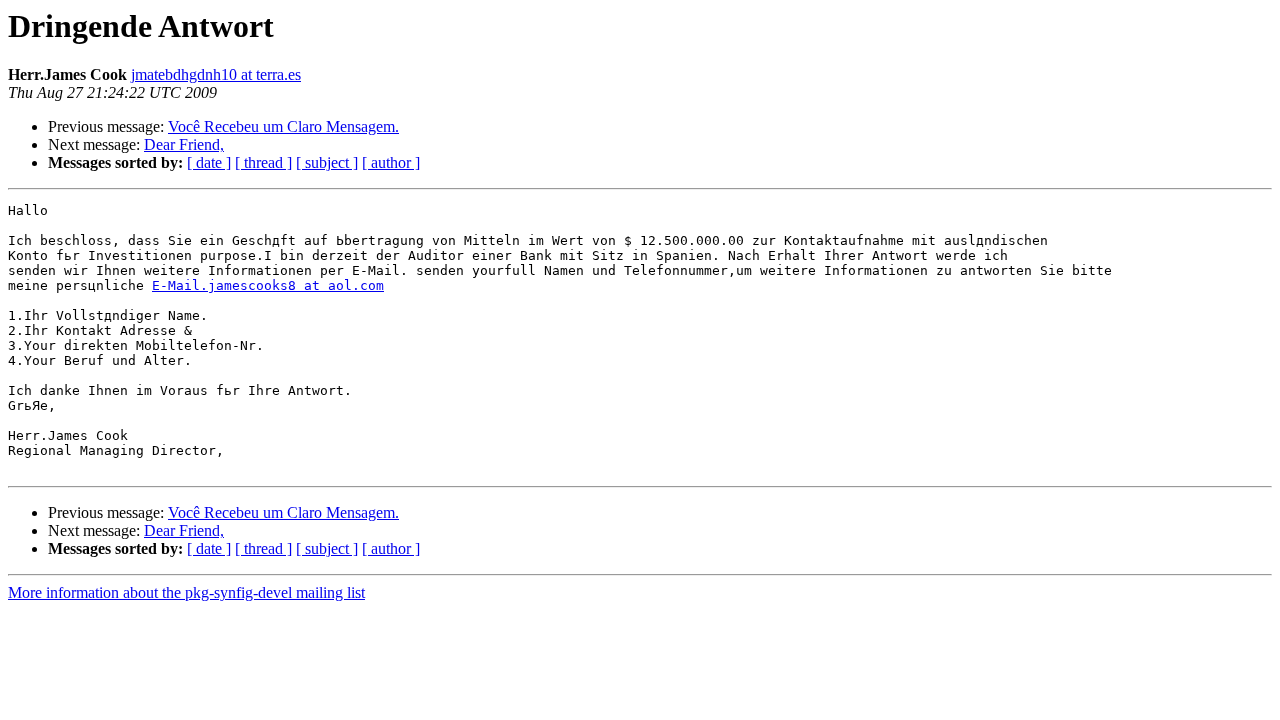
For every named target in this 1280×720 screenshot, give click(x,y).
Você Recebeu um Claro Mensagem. (283, 126)
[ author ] (391, 162)
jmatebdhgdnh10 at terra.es (216, 74)
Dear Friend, (184, 144)
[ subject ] (327, 162)
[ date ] (209, 162)
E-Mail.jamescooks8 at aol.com (268, 285)
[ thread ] (263, 162)
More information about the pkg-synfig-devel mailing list (186, 592)
